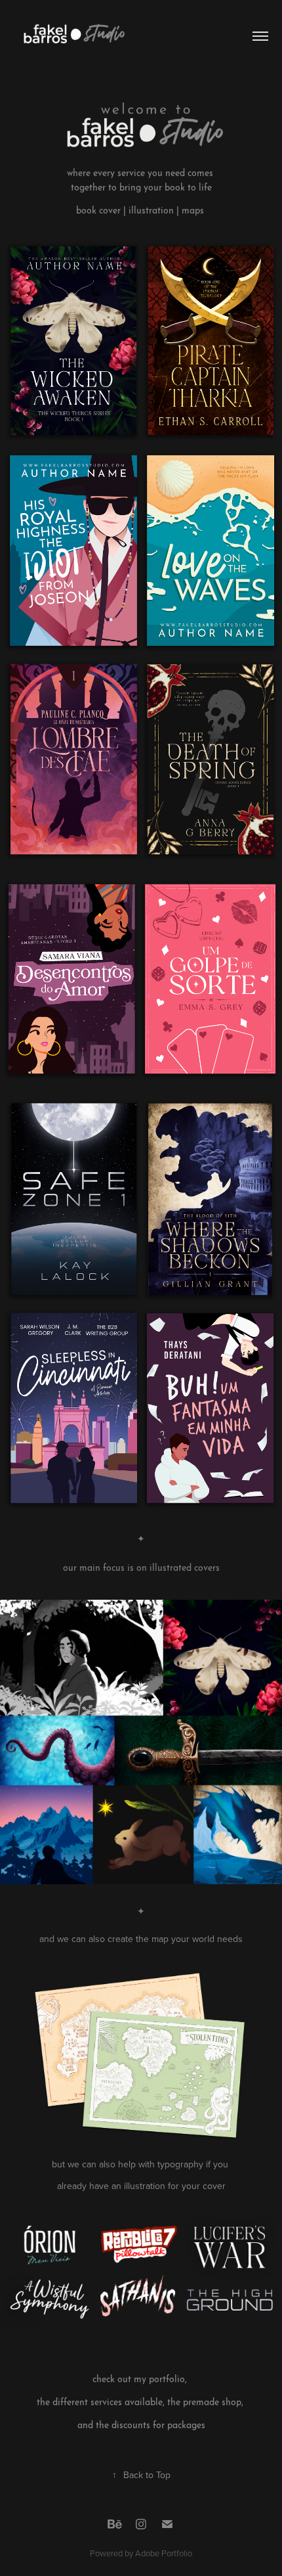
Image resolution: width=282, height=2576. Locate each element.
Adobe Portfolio (164, 2553)
